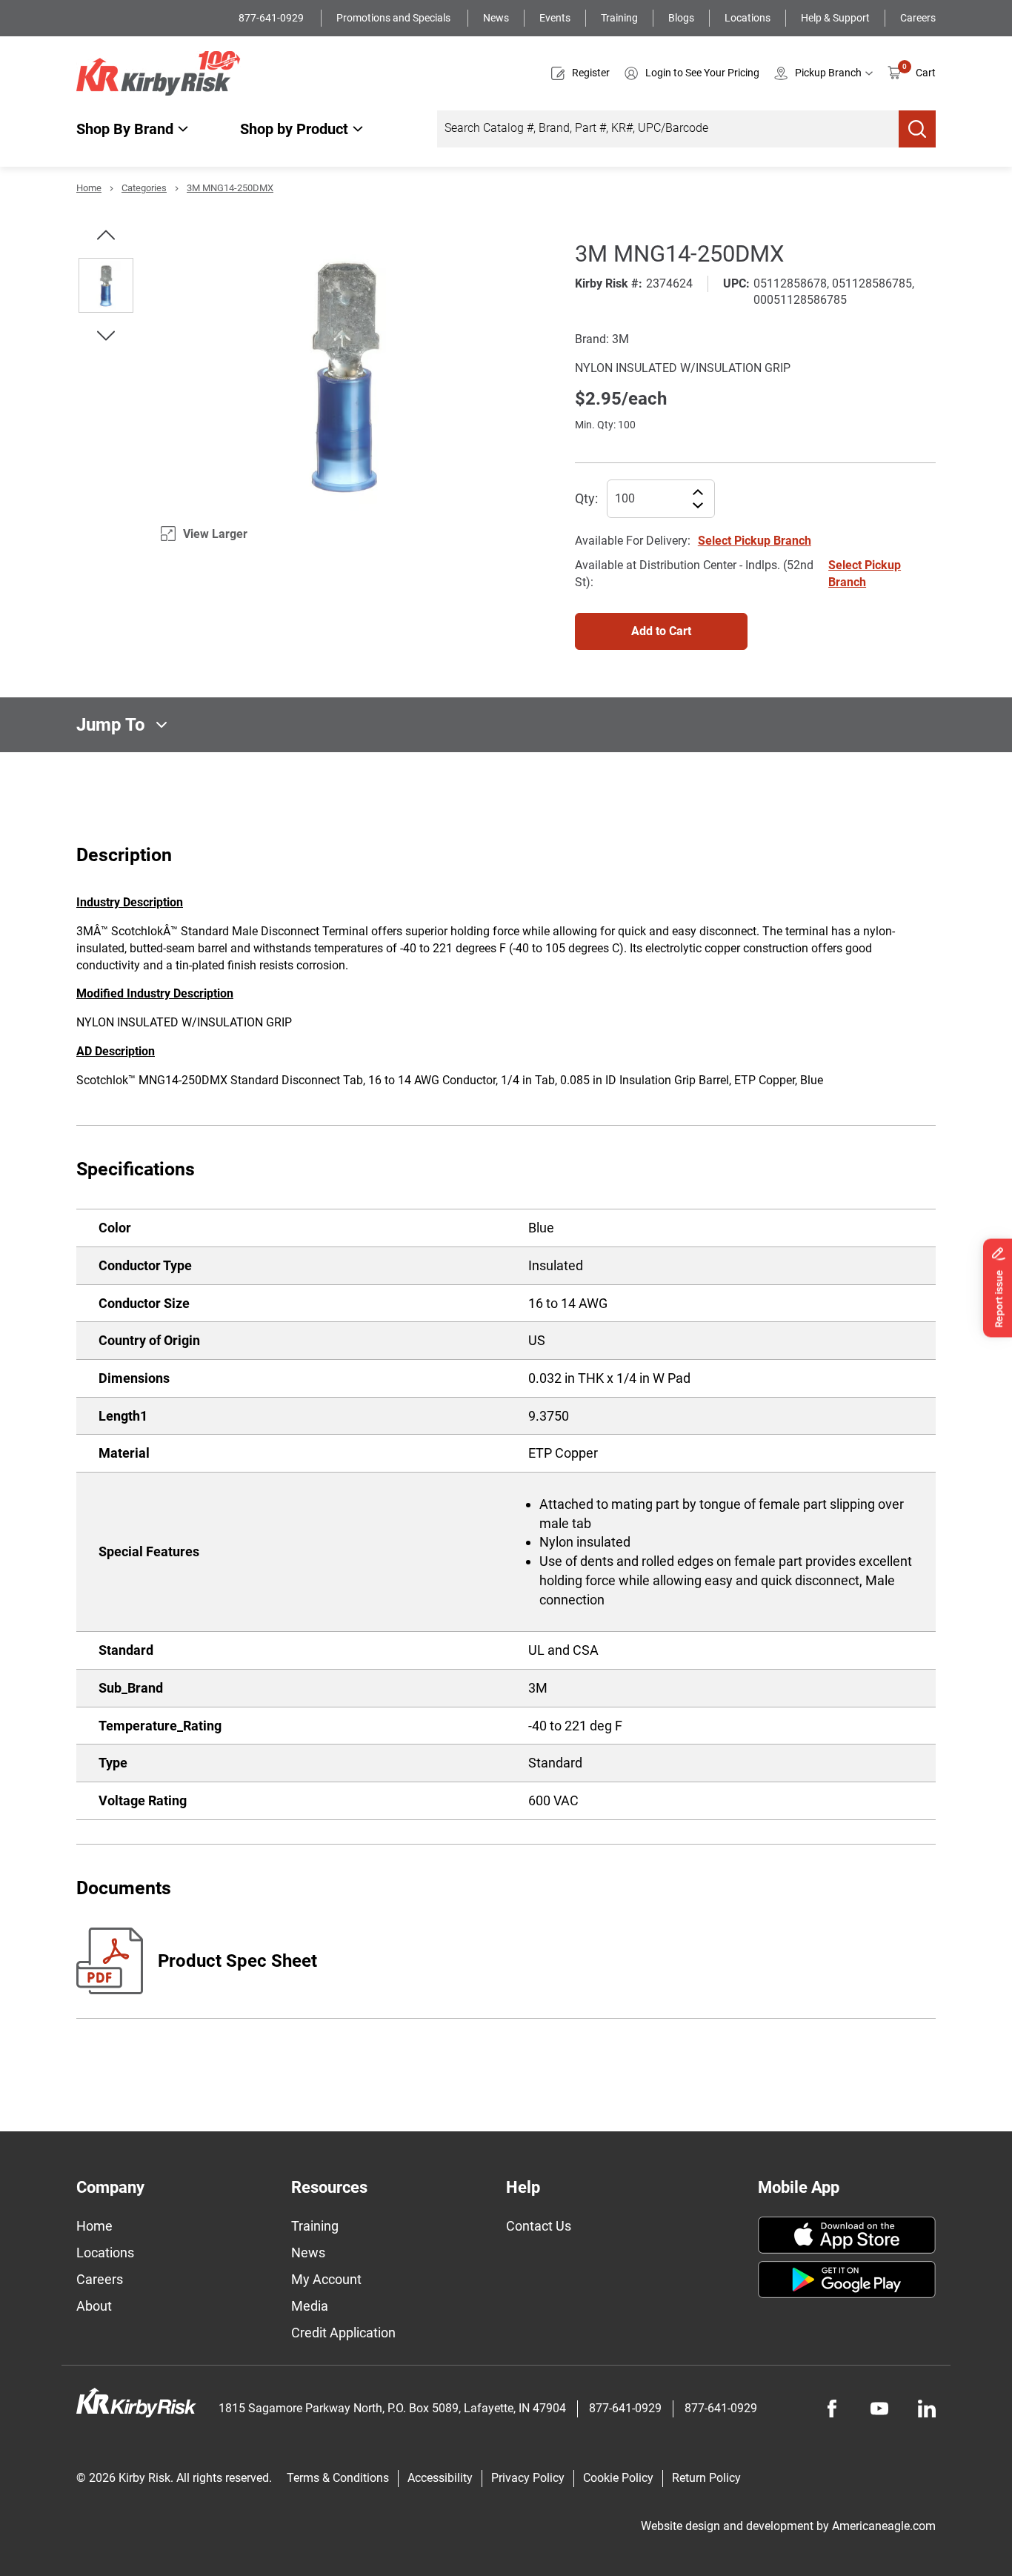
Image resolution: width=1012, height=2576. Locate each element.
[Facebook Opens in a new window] (832, 2409)
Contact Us (539, 2226)
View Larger (215, 534)
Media (310, 2306)
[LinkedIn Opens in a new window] (927, 2409)
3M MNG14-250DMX (230, 188)
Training (619, 18)
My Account (326, 2279)
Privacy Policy (528, 2478)
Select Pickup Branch (755, 541)
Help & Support (835, 18)
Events (555, 18)
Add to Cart (661, 631)
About (94, 2306)
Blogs (681, 18)
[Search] (917, 129)
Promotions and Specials (395, 18)
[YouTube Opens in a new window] (879, 2409)
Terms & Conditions (338, 2478)
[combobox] (668, 129)
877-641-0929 (272, 18)
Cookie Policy (618, 2478)
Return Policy (706, 2478)
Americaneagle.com (884, 2526)
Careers (918, 18)
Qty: (586, 498)
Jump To (111, 725)
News (496, 18)
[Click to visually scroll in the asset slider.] (106, 235)
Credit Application (343, 2333)
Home (89, 188)
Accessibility (440, 2478)
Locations (748, 18)
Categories (144, 188)
